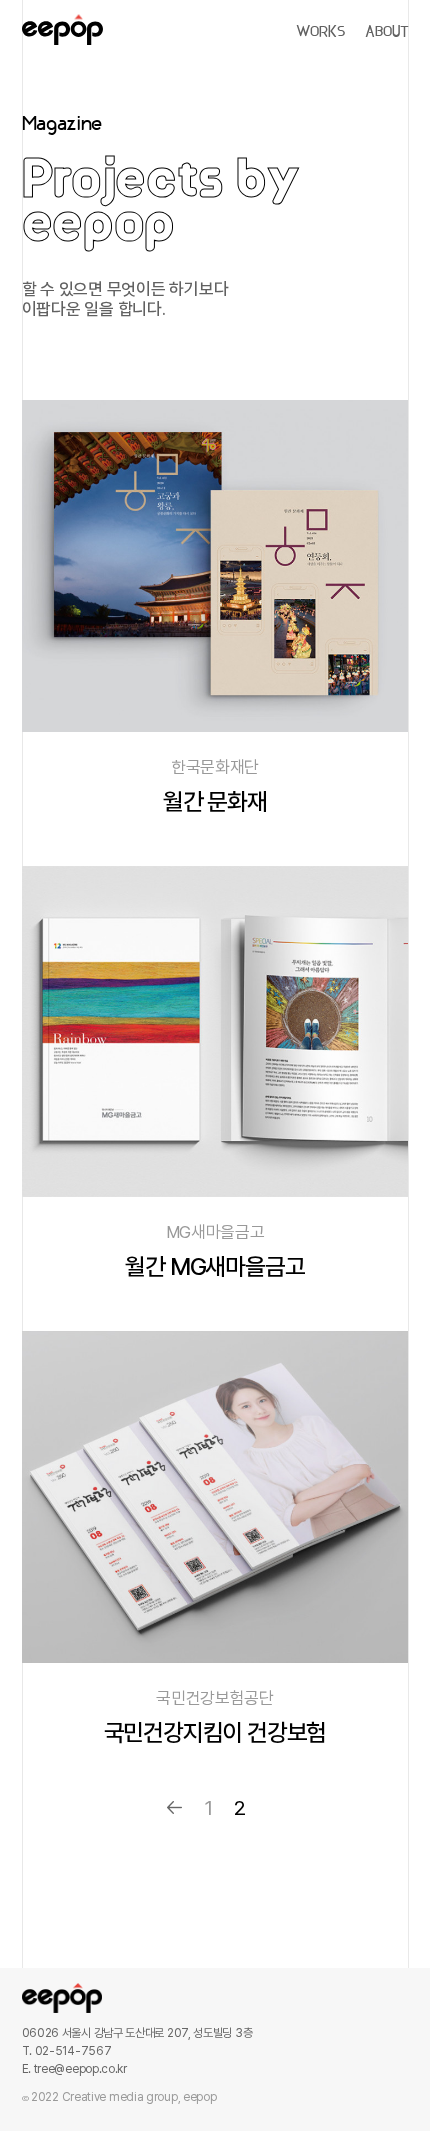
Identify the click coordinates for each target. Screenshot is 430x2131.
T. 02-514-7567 (67, 2051)
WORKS (320, 32)
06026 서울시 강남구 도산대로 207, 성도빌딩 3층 (137, 2033)
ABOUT (387, 32)
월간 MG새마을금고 (214, 1266)
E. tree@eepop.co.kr (74, 2069)
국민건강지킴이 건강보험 (215, 1732)
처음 (174, 1807)
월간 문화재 (215, 801)
